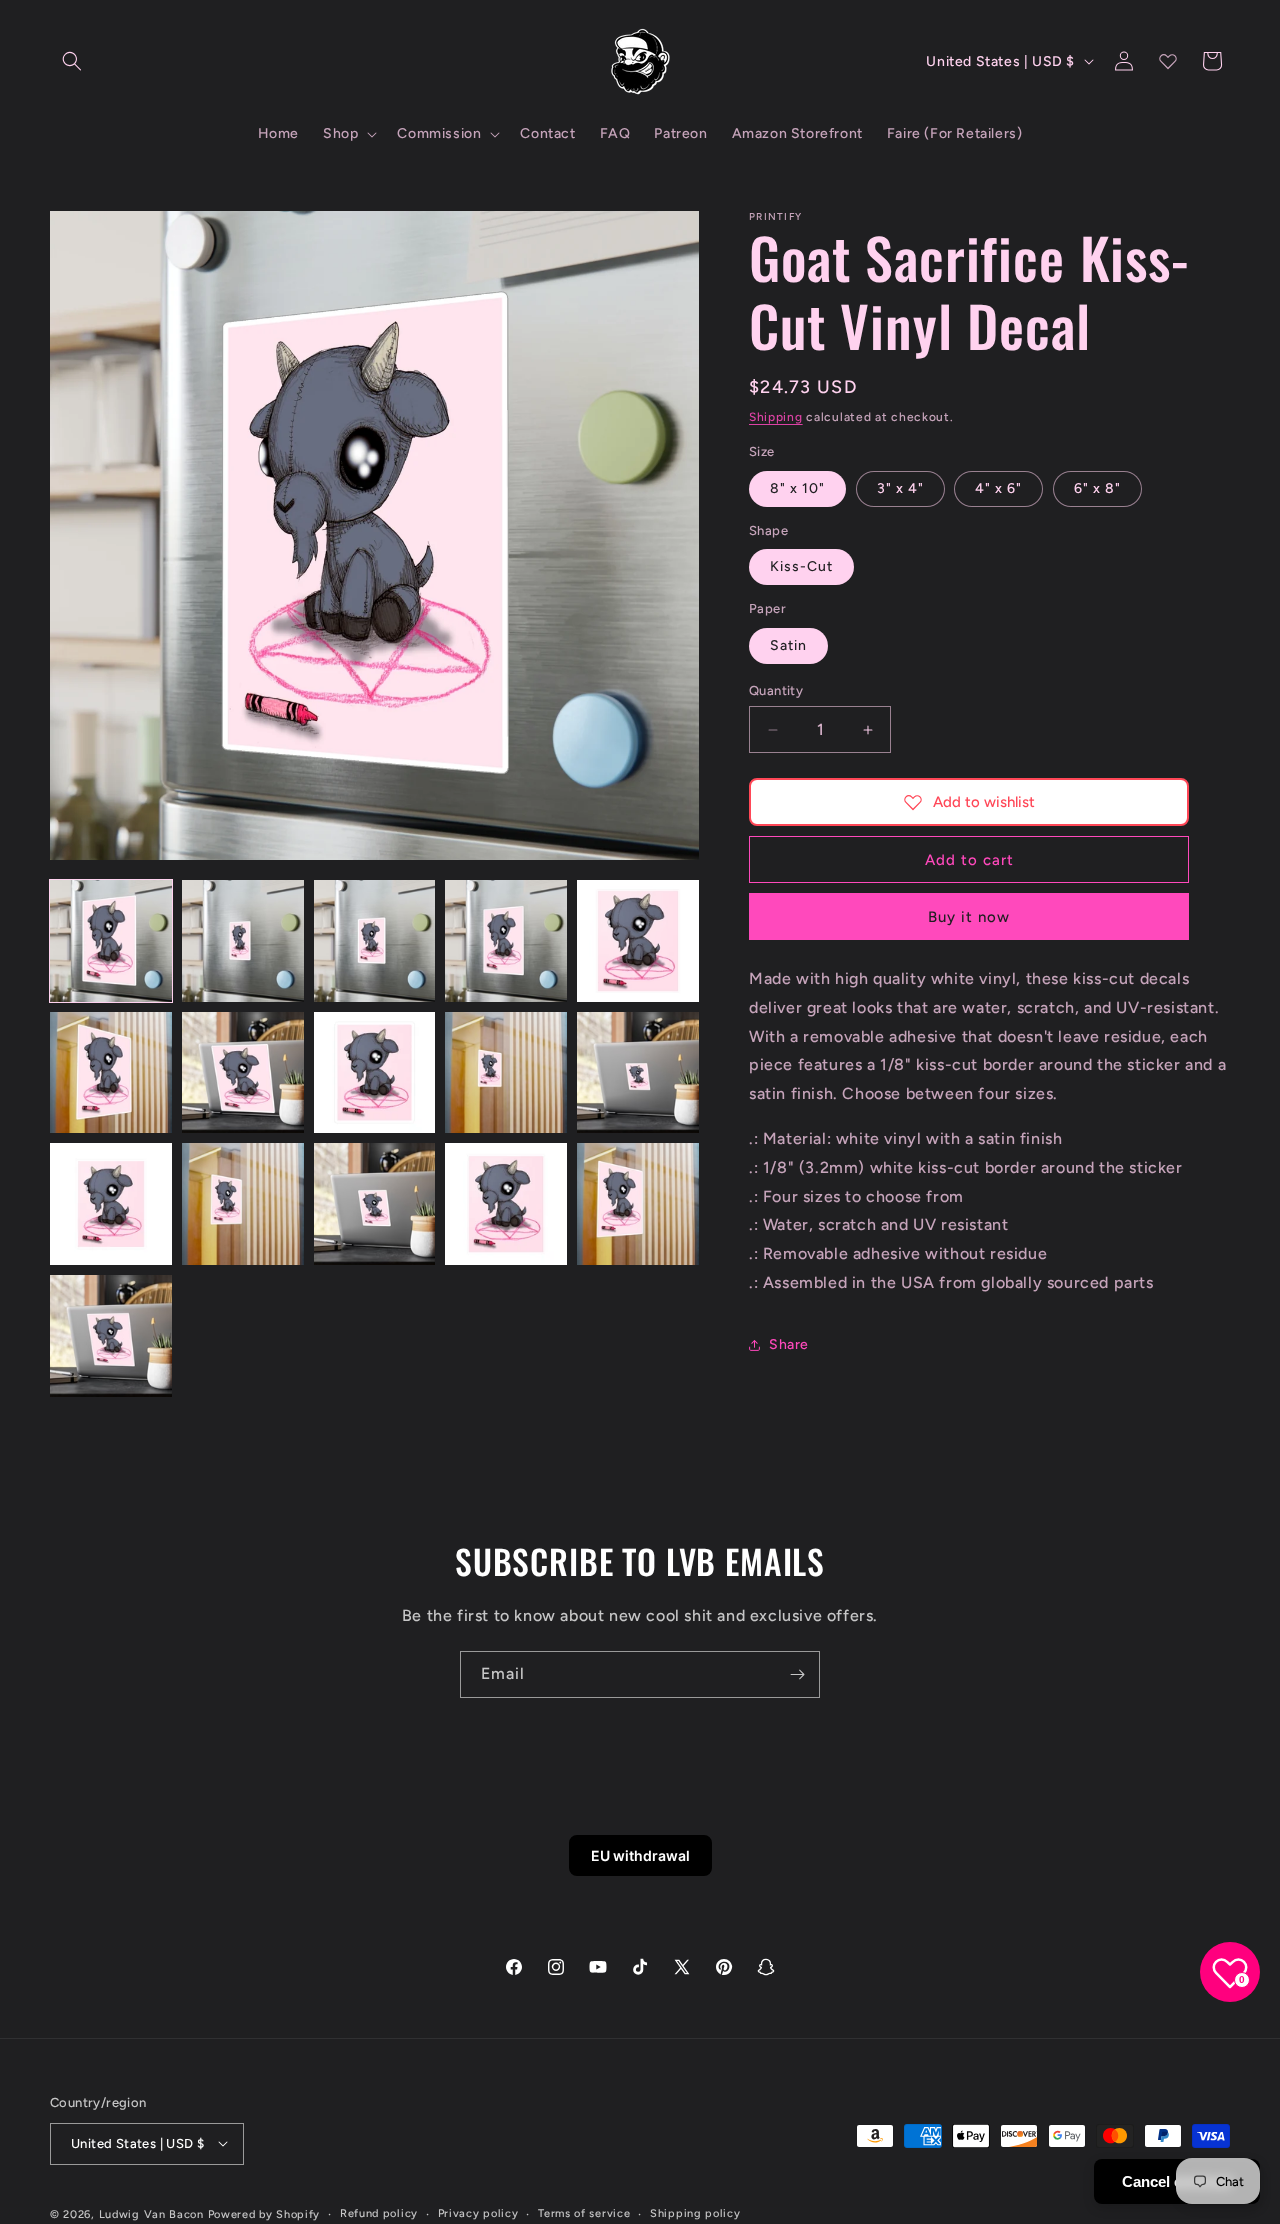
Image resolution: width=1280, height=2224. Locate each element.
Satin (788, 645)
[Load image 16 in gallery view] (111, 1336)
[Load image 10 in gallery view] (638, 1073)
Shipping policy (695, 2212)
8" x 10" (797, 488)
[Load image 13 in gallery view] (375, 1204)
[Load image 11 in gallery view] (111, 1204)
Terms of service (584, 2212)
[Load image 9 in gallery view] (506, 1073)
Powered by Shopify (264, 2213)
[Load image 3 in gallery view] (375, 941)
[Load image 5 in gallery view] (638, 941)
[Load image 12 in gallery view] (243, 1204)
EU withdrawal (640, 1855)
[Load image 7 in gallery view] (243, 1073)
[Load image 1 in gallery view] (111, 941)
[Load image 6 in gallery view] (111, 1073)
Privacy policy (478, 2212)
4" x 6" (998, 488)
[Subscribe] (797, 1674)
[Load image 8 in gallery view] (375, 1073)
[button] (72, 61)
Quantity (776, 690)
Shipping (776, 417)
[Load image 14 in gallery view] (506, 1204)
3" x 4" (900, 488)
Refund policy (379, 2212)
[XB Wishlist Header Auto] (1168, 61)
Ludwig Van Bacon (151, 2213)
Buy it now (969, 917)
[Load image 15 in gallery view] (638, 1204)
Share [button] (789, 1344)
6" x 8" (1097, 488)
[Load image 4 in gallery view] (506, 941)
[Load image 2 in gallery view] (243, 941)
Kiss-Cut (801, 566)
